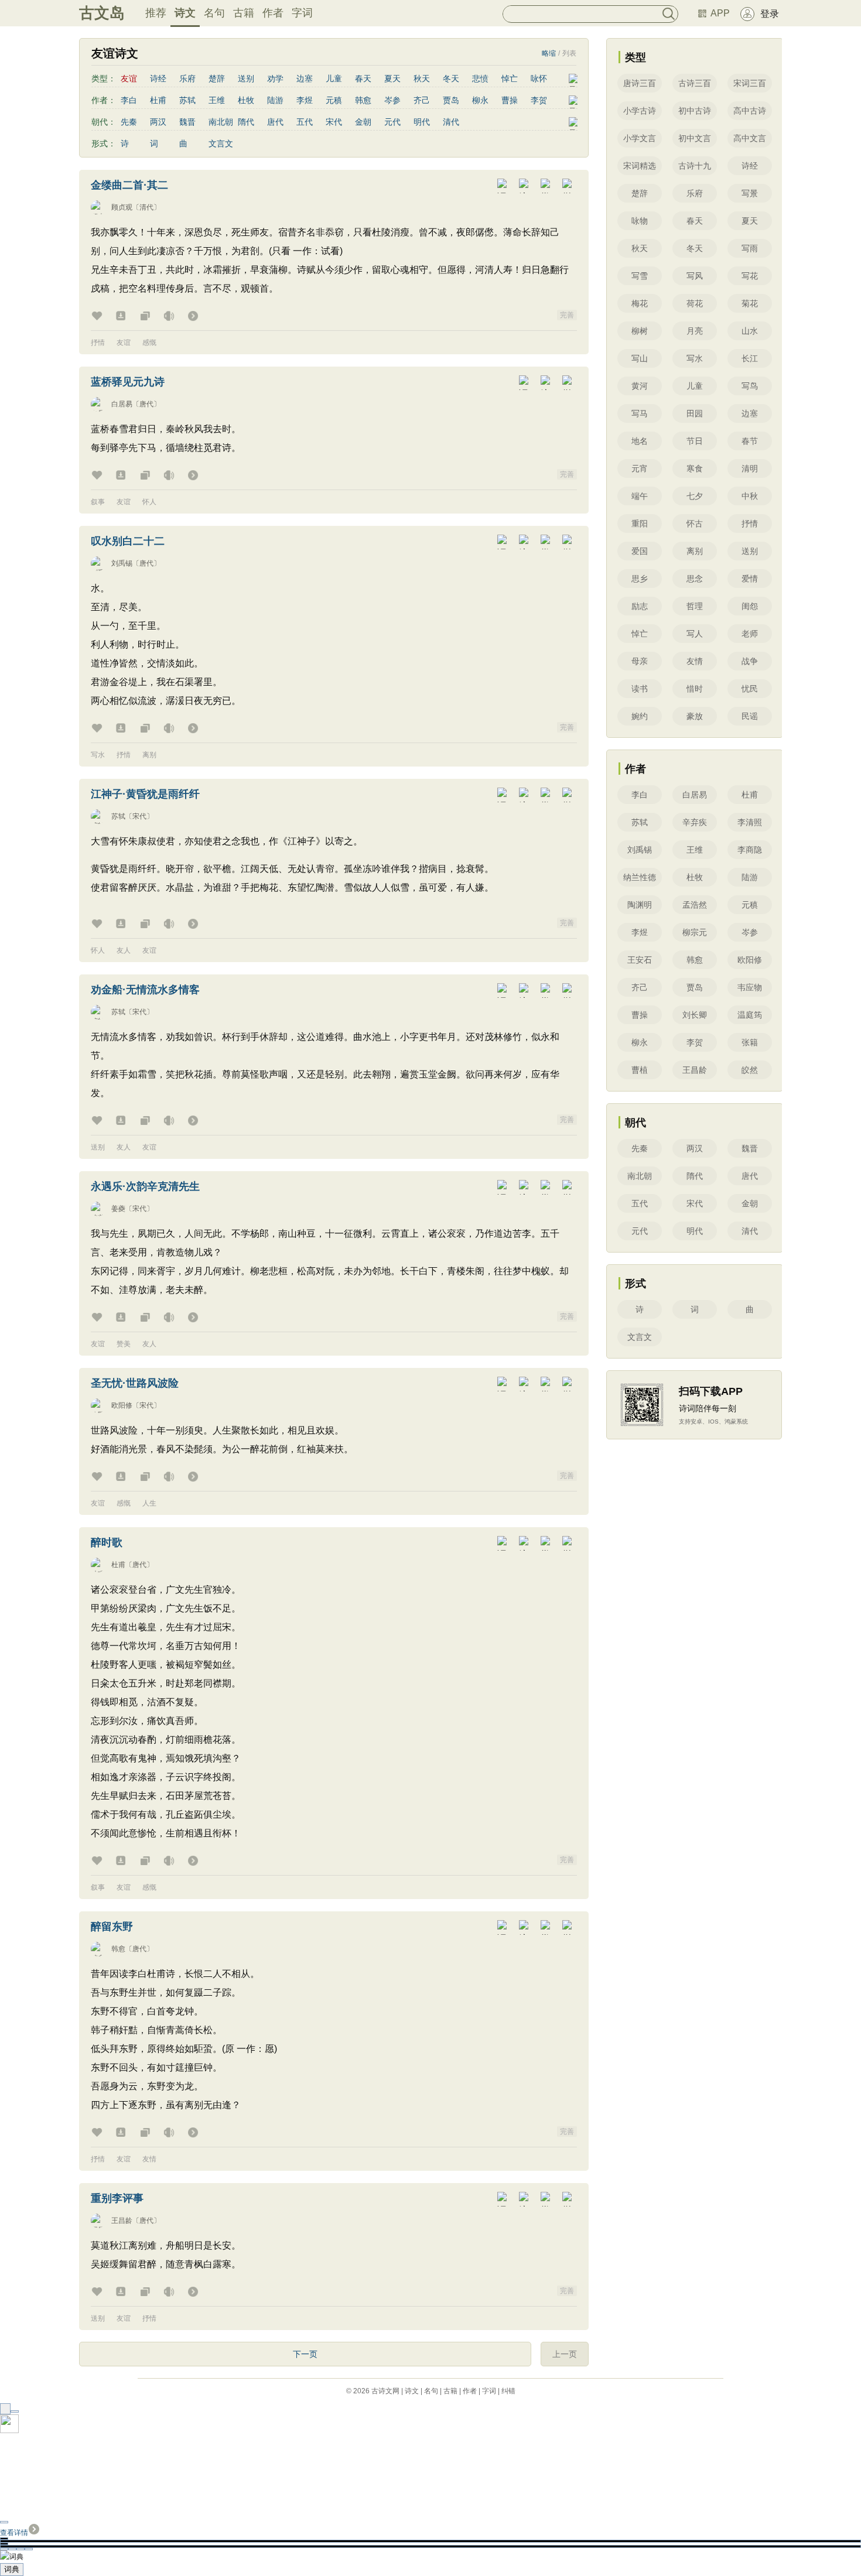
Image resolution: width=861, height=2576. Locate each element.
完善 (567, 315)
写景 (750, 193)
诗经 (158, 78)
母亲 (640, 661)
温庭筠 (750, 1015)
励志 (640, 606)
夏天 (392, 78)
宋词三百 (750, 83)
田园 (695, 413)
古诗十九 (695, 166)
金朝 (363, 122)
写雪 (640, 276)
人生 (149, 1503)
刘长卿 (695, 1015)
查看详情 (14, 2533)
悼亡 (510, 78)
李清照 (750, 822)
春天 (363, 78)
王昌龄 (122, 2221)
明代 (422, 122)
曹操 (510, 100)
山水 (750, 331)
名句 (214, 13)
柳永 (480, 100)
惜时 (695, 689)
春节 (750, 441)
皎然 (750, 1070)
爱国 (640, 551)
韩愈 (363, 100)
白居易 (122, 404)
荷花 (695, 303)
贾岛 (451, 100)
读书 (640, 689)
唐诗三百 (640, 83)
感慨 (149, 343)
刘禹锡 (122, 563)
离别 (149, 755)
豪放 (695, 716)
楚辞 (217, 78)
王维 (217, 100)
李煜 (305, 100)
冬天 (451, 78)
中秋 (750, 496)
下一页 (305, 2354)
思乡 (640, 579)
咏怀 (539, 78)
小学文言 (640, 138)
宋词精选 (640, 166)
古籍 (244, 13)
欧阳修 (122, 1405)
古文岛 (102, 13)
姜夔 (118, 1209)
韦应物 (750, 987)
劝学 (275, 78)
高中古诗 (750, 111)
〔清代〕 (146, 207)
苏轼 (187, 100)
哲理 (695, 606)
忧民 (750, 689)
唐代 (275, 122)
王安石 (640, 960)
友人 (124, 950)
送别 (246, 78)
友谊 (124, 343)
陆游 (275, 100)
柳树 (640, 331)
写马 (640, 413)
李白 (129, 100)
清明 (750, 468)
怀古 (695, 524)
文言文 (221, 143)
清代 (451, 122)
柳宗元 (695, 932)
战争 (750, 661)
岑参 (392, 100)
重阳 (640, 524)
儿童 (334, 78)
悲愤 (480, 78)
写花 (750, 276)
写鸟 (750, 386)
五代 (305, 122)
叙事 (98, 502)
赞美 (124, 1344)
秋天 (422, 78)
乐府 (187, 78)
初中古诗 (695, 111)
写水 (98, 755)
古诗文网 (385, 2391)
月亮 (695, 331)
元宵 (640, 468)
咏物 (640, 221)
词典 (12, 2569)
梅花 (640, 303)
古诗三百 (695, 83)
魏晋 (187, 122)
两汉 (158, 122)
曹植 (640, 1070)
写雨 (750, 248)
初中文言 (695, 138)
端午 (640, 496)
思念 (695, 579)
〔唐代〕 (146, 404)
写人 (695, 634)
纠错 (508, 2391)
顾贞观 (122, 207)
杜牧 (246, 100)
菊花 (750, 303)
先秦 (129, 122)
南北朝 (221, 122)
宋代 (334, 122)
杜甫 (158, 100)
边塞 (305, 78)
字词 (302, 13)
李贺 (539, 100)
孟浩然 (695, 905)
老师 (750, 634)
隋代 (246, 122)
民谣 (750, 716)
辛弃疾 (695, 822)
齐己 (422, 100)
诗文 (185, 13)
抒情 (98, 343)
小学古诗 (640, 111)
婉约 (640, 716)
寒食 (695, 468)
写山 (640, 358)
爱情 (750, 579)
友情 (149, 2159)
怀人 (149, 502)
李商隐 (750, 850)
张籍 (750, 1042)
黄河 (640, 386)
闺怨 (750, 606)
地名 (640, 441)
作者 (273, 13)
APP (720, 13)
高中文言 (750, 138)
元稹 (334, 100)
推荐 (156, 13)
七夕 (695, 496)
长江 (750, 358)
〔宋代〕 (139, 816)
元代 (392, 122)
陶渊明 (640, 905)
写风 (695, 276)
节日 (695, 441)
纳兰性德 (640, 877)
